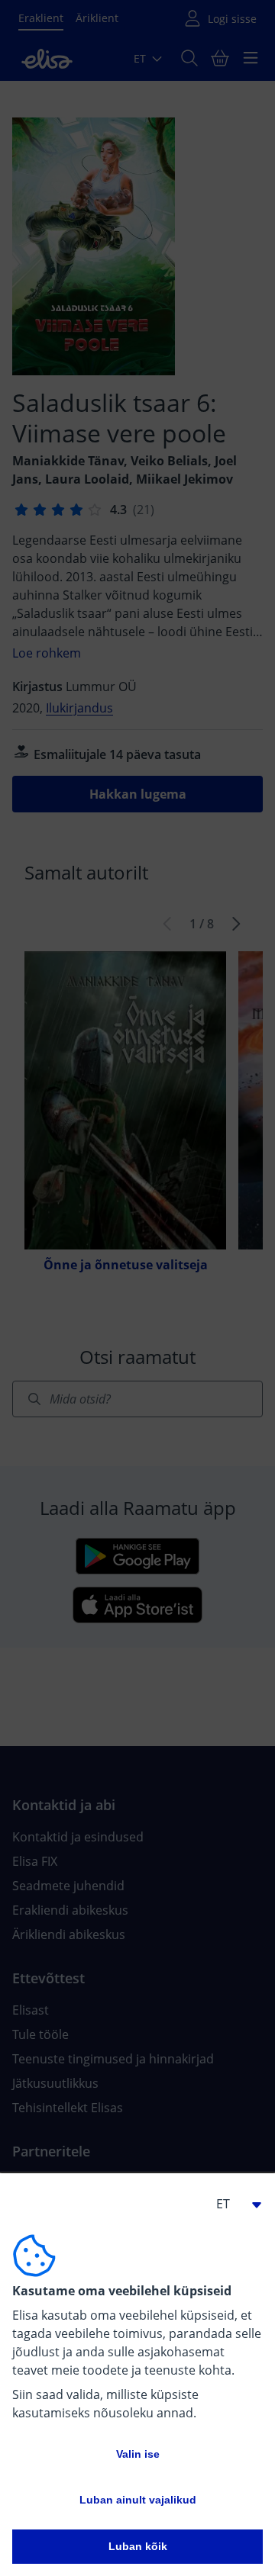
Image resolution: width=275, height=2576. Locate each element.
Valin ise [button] (138, 2454)
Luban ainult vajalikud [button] (138, 2500)
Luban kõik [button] (138, 2546)
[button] (232, 2204)
